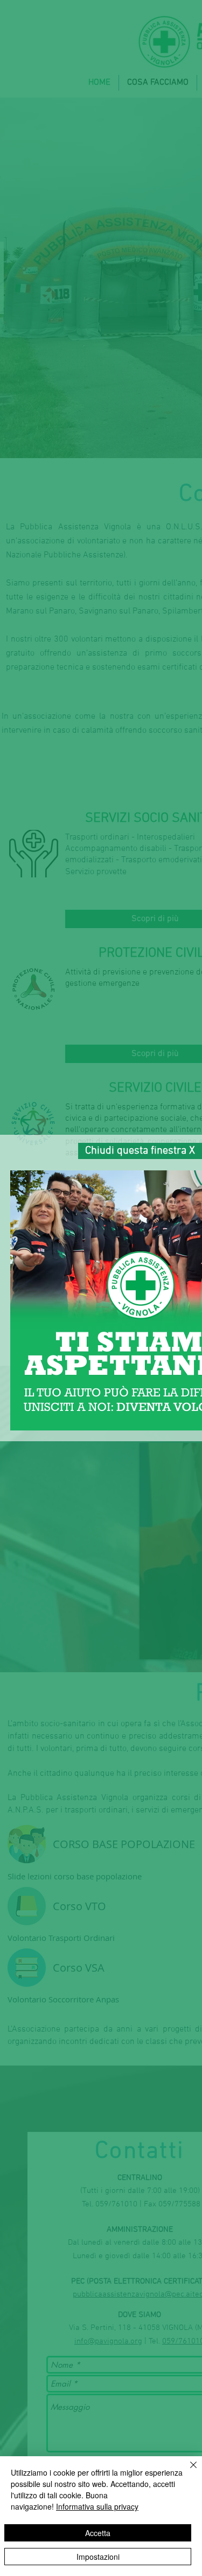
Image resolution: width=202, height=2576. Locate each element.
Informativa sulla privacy (97, 2506)
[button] (140, 1151)
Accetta (98, 2533)
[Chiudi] (187, 2471)
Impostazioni (98, 2557)
